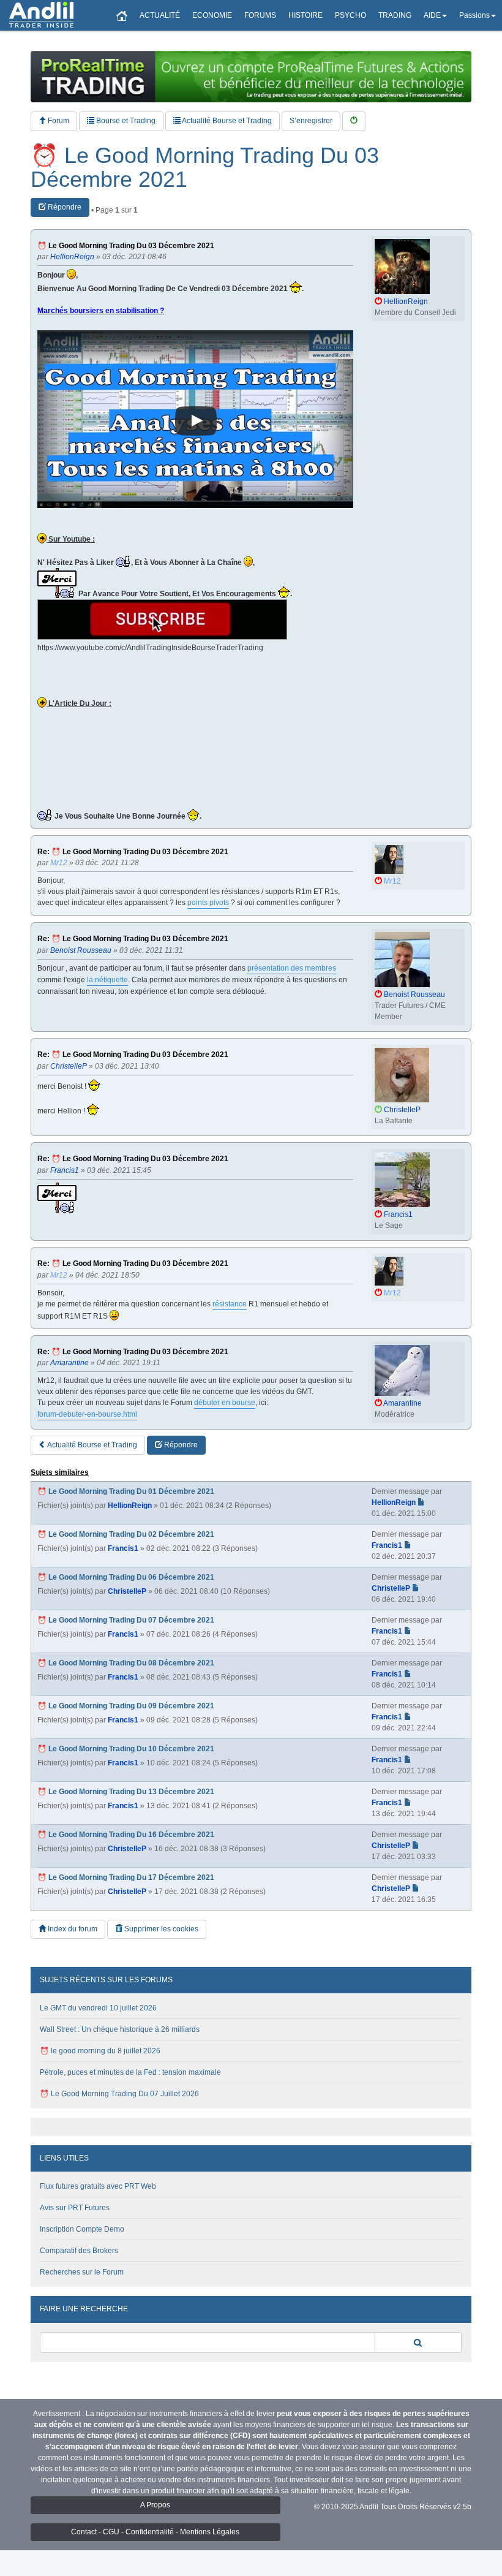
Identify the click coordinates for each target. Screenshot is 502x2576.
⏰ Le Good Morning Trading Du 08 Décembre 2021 (126, 1663)
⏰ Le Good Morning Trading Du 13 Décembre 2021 (126, 1792)
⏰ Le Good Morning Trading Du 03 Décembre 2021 (205, 168)
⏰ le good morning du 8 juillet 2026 (100, 2051)
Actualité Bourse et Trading (226, 121)
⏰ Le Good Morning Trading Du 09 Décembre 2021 (126, 1706)
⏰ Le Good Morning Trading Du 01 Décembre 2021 (126, 1491)
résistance (230, 1304)
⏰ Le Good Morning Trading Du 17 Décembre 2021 (126, 1877)
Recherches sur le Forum (82, 2272)
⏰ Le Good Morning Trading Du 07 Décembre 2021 (126, 1620)
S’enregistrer (311, 121)
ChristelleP (127, 1591)
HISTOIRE (305, 15)
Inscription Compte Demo (82, 2229)
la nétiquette (107, 980)
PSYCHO (350, 15)
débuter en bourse (225, 1403)
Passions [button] (474, 15)
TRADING (395, 15)
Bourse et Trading (125, 121)
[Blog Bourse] (41, 15)
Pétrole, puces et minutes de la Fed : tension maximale (130, 2072)
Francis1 (123, 1548)
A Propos (155, 2505)
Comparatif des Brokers (79, 2251)
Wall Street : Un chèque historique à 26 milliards (120, 2029)
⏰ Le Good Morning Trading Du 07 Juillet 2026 (119, 2094)
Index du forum (72, 1929)
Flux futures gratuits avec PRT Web (98, 2186)
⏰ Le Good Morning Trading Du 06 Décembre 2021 (126, 1577)
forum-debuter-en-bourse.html (87, 1414)
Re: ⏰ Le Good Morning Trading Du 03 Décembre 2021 (133, 852)
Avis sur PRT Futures (75, 2208)
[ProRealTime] (251, 77)
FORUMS (260, 15)
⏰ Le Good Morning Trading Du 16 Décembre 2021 (126, 1835)
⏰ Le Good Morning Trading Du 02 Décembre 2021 (126, 1534)
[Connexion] (354, 121)
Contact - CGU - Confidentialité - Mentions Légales (155, 2532)
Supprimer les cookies (160, 1929)
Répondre (64, 207)
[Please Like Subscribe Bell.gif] (162, 619)
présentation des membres (292, 968)
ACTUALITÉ (160, 15)
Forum (58, 121)
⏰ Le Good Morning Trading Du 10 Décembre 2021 (126, 1749)
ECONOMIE (212, 15)
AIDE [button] (432, 15)
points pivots (208, 903)
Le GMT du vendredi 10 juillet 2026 (98, 2008)
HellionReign (130, 1506)
